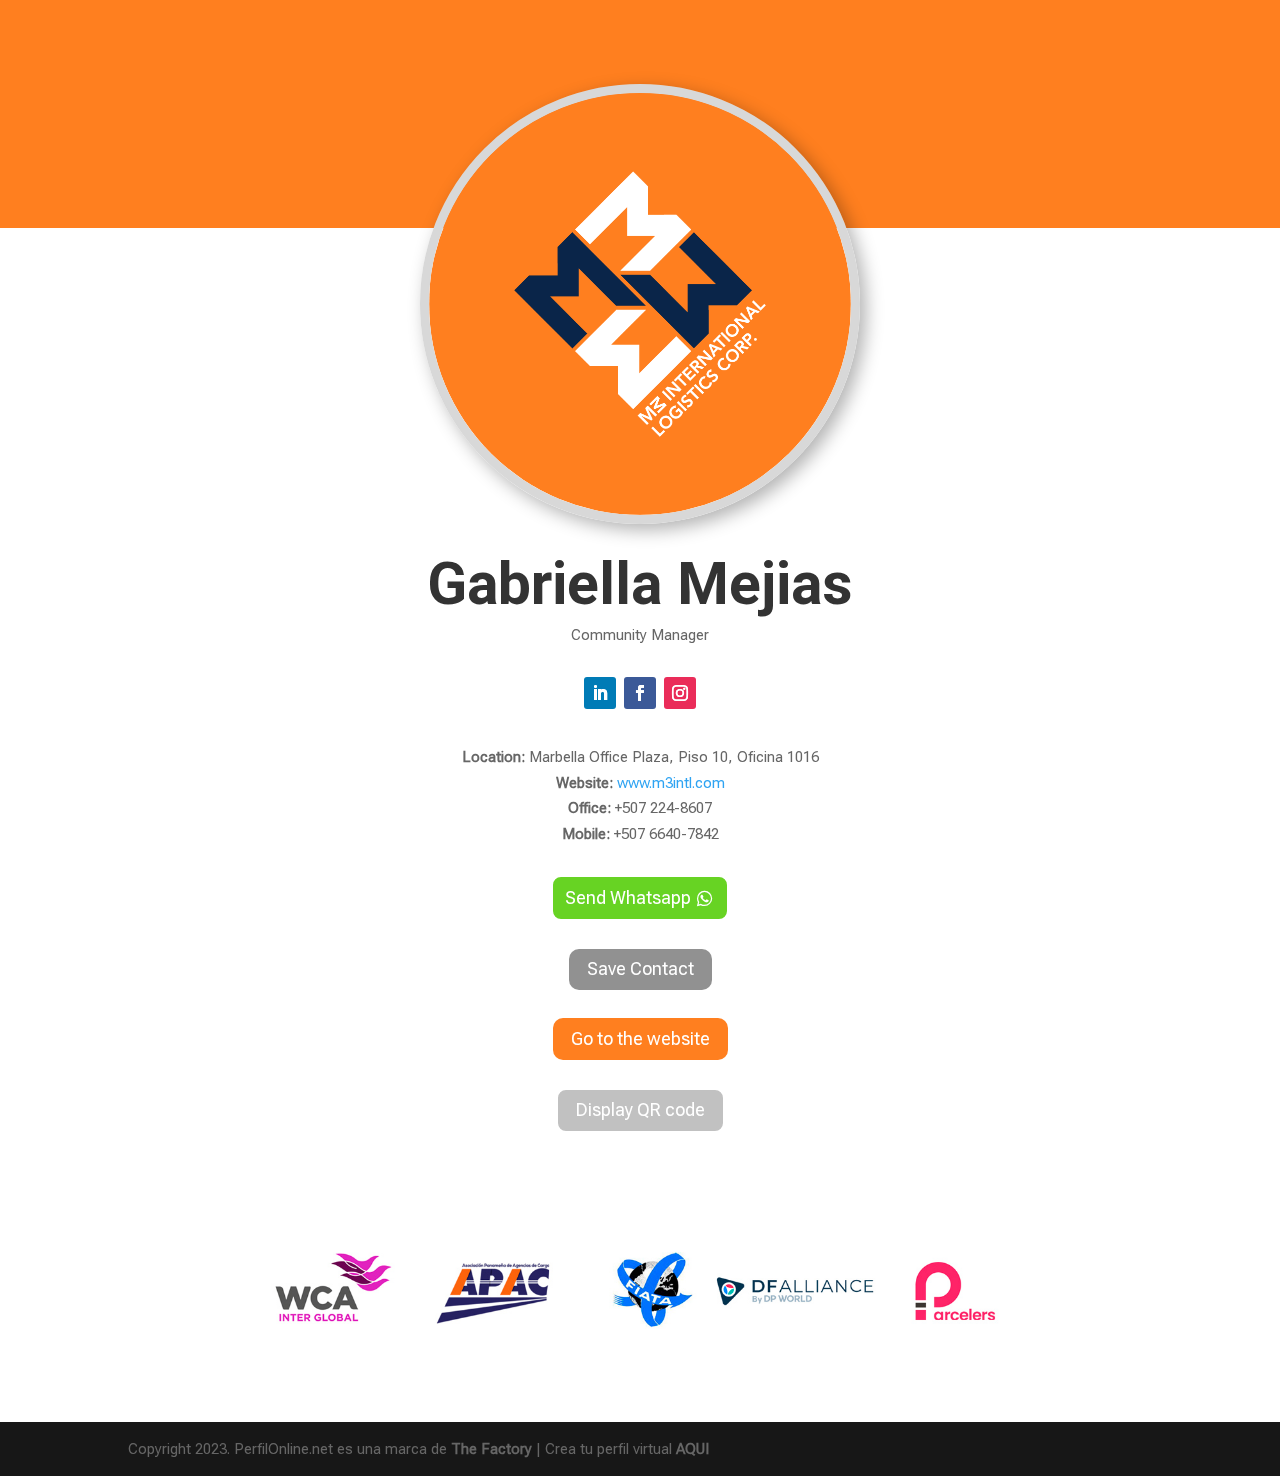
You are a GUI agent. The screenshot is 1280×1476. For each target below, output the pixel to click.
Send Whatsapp (628, 897)
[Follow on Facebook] (640, 693)
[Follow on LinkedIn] (600, 693)
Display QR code (640, 1109)
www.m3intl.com (671, 783)
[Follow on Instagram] (680, 693)
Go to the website (640, 1038)
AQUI (692, 1449)
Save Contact (640, 968)
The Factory (491, 1449)
